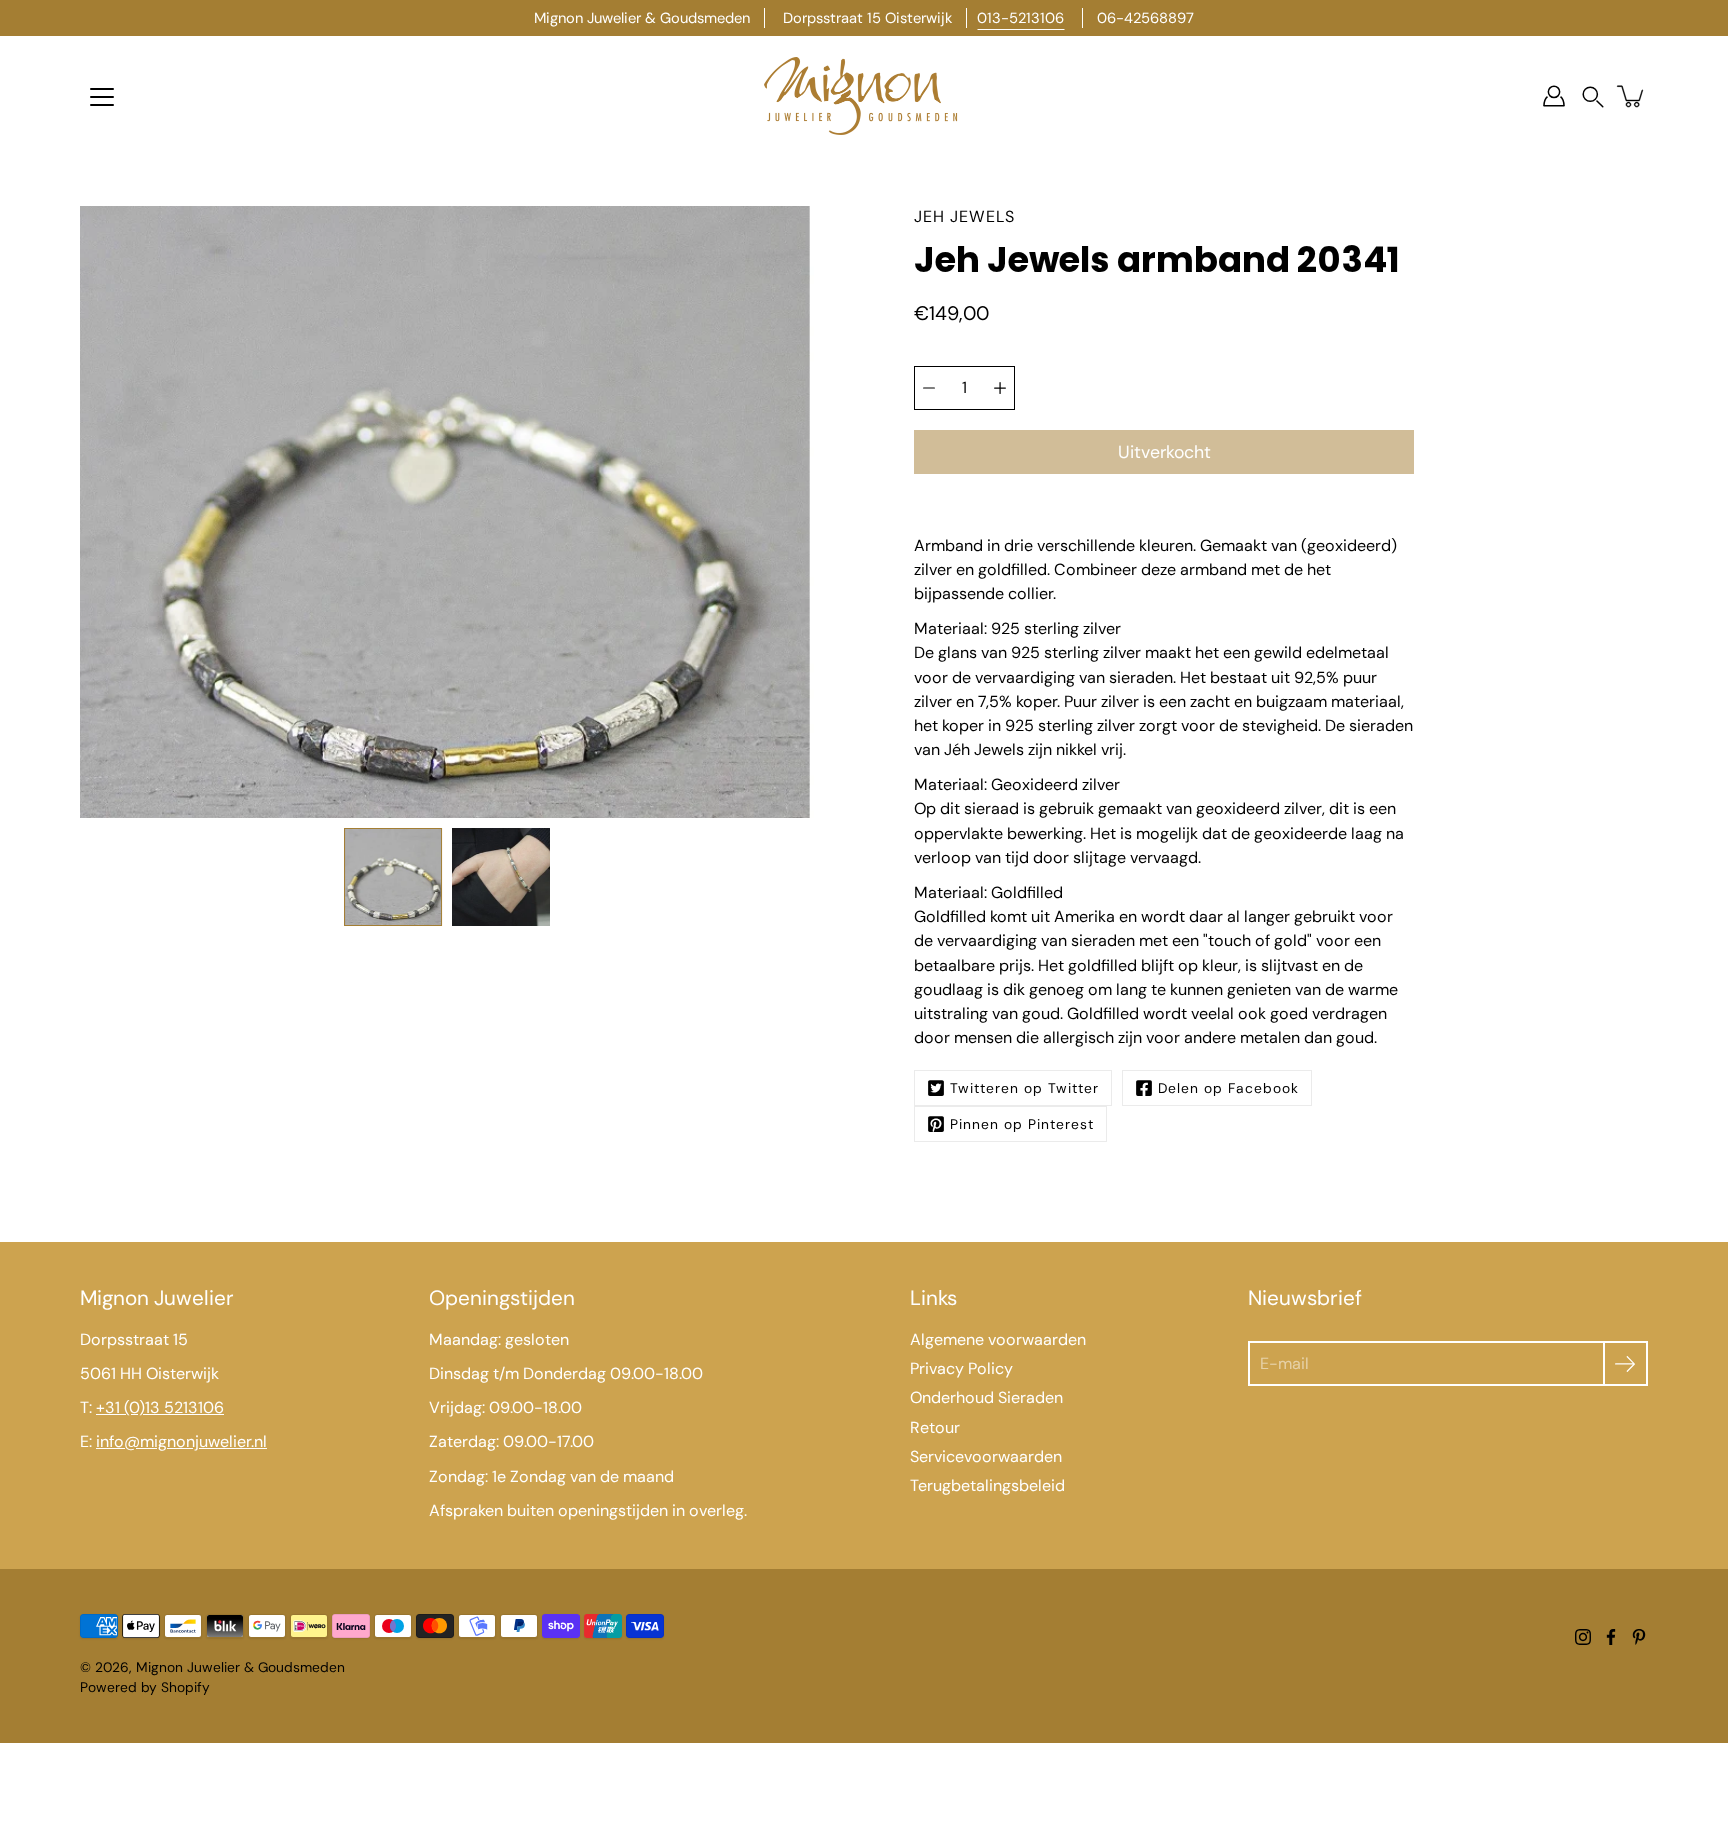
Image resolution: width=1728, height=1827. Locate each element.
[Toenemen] (1000, 388)
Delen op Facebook (1228, 1088)
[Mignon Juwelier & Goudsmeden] (864, 96)
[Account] (1554, 96)
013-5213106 (1020, 18)
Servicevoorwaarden (986, 1456)
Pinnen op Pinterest (1022, 1124)
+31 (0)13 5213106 (160, 1407)
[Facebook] (1611, 1637)
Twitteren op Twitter (1024, 1088)
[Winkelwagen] (1632, 96)
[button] (1593, 96)
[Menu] (102, 97)
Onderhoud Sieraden (986, 1397)
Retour (935, 1427)
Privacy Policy (961, 1368)
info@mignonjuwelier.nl (181, 1441)
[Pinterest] (1639, 1637)
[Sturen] (1625, 1363)
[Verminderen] (929, 388)
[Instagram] (1583, 1637)
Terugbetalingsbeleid (987, 1485)
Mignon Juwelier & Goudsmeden (240, 1667)
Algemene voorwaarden (998, 1339)
